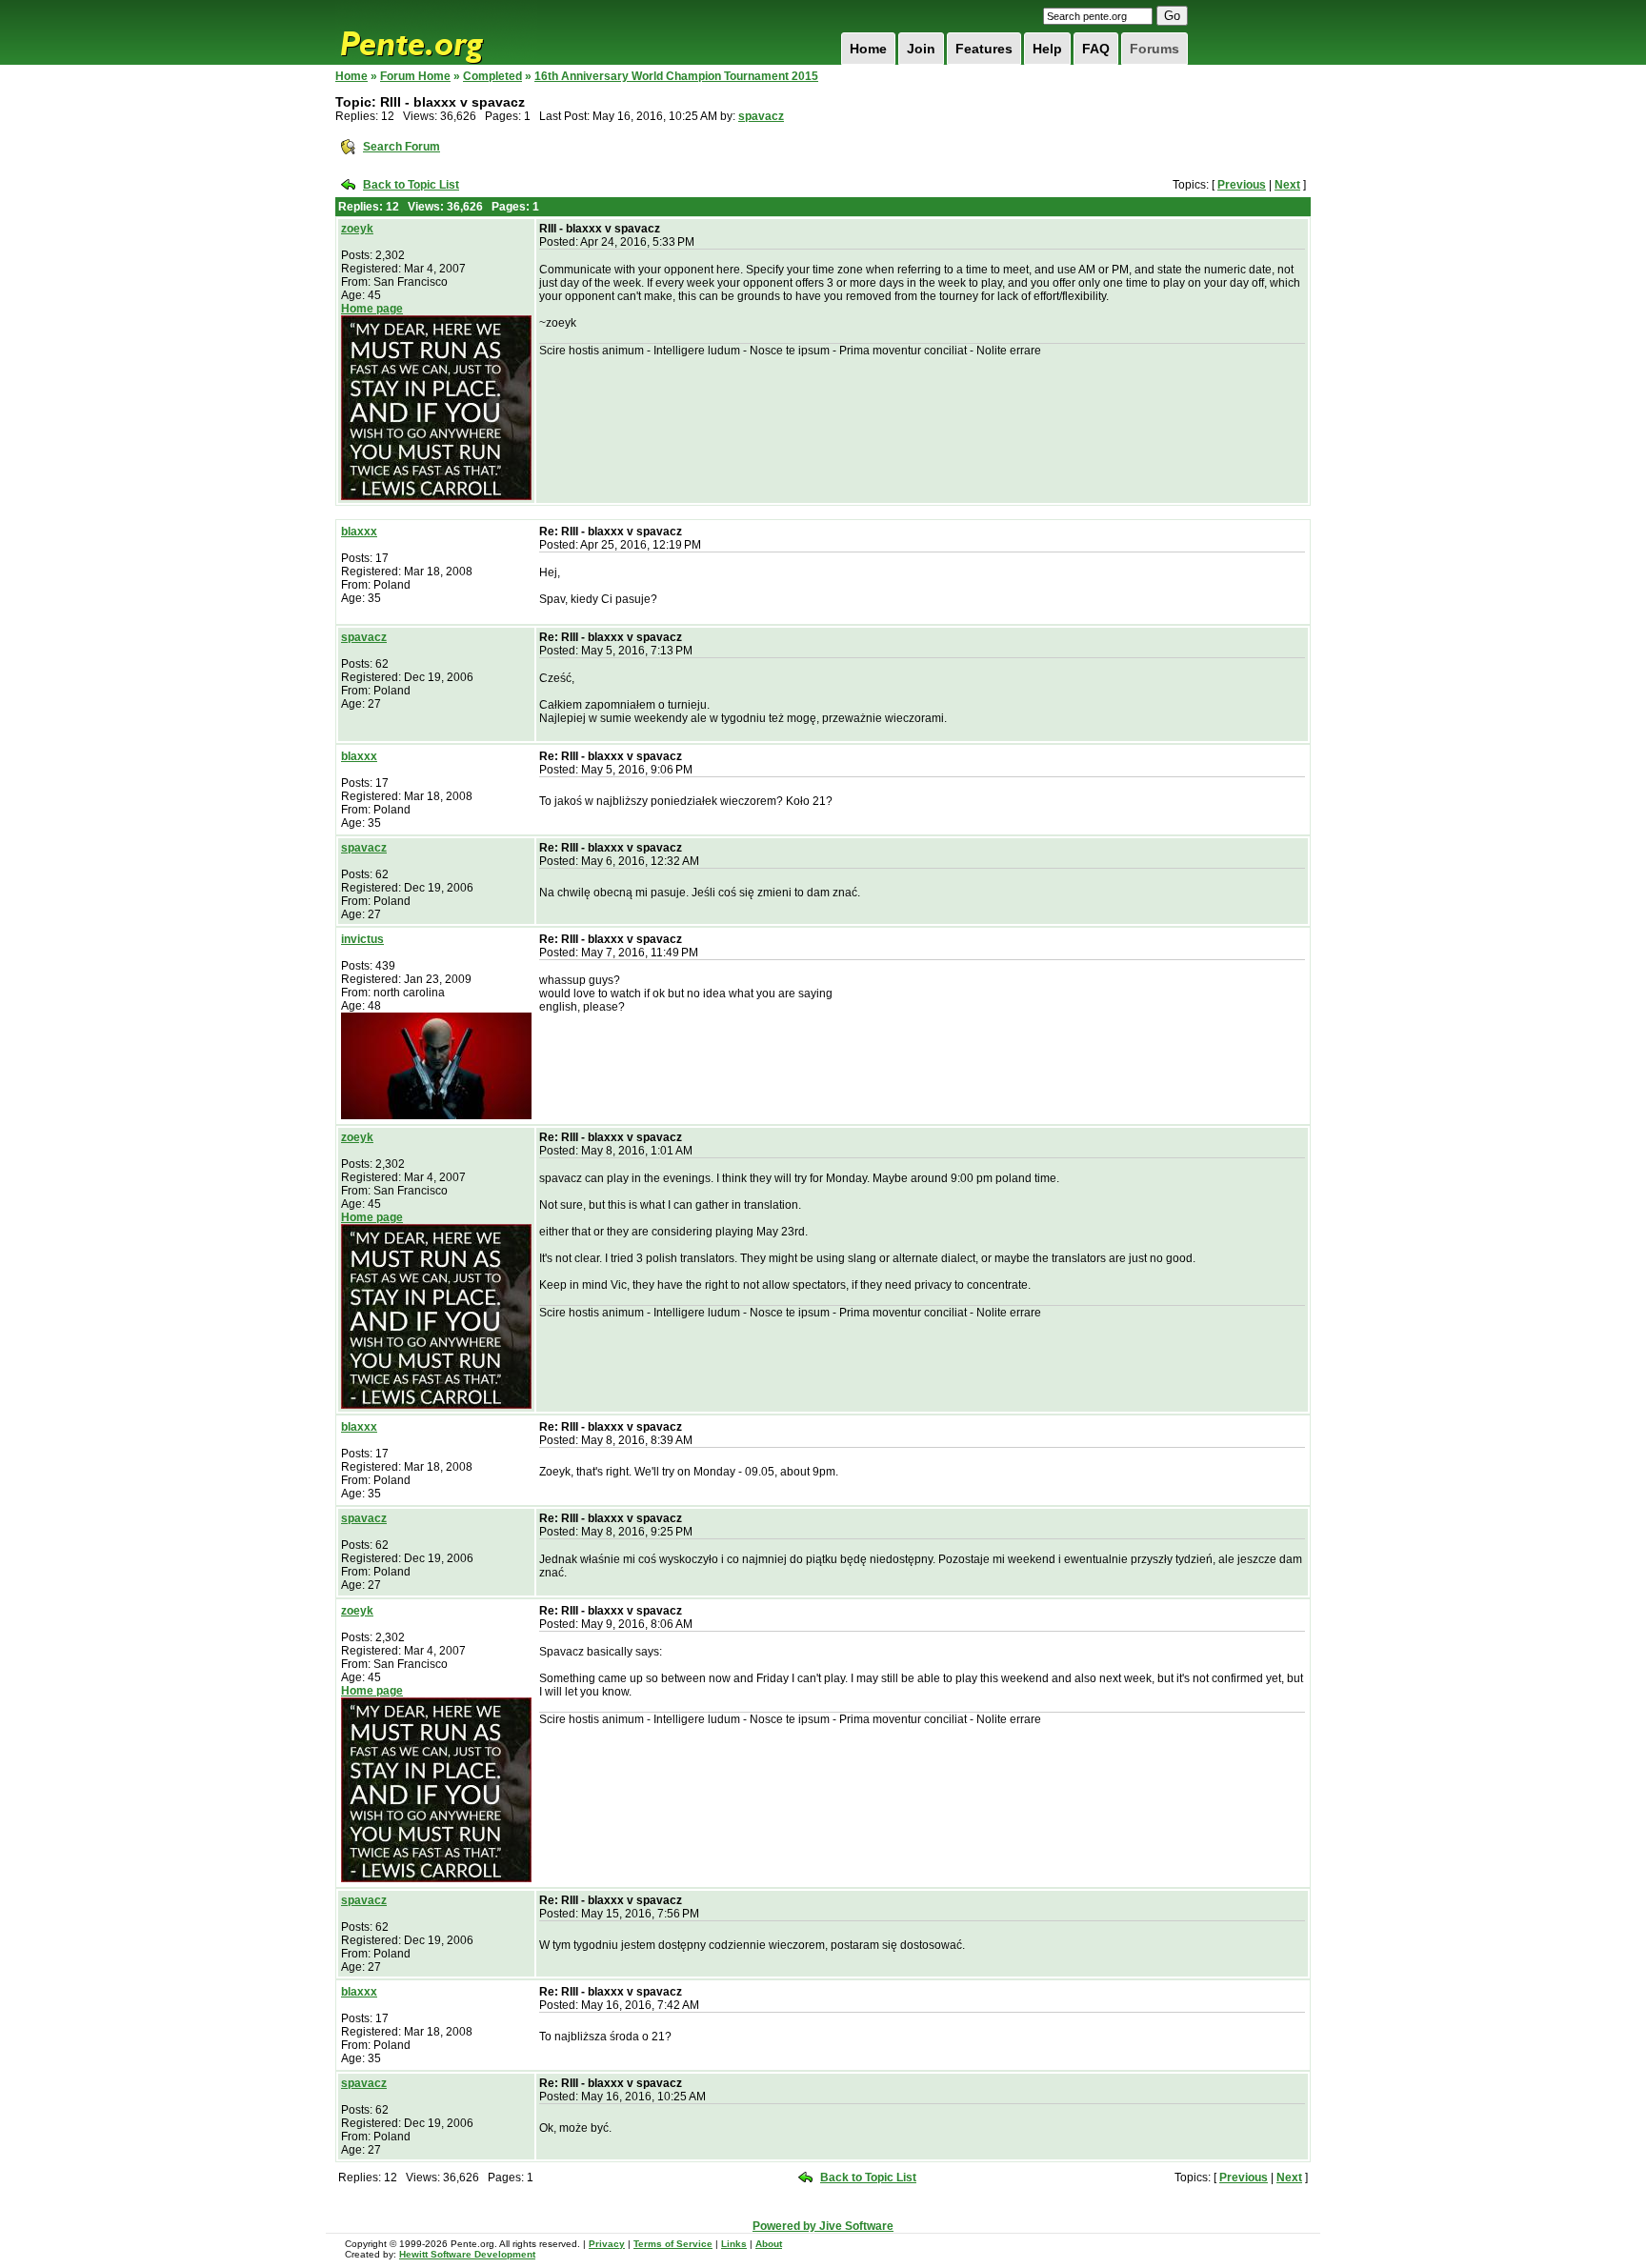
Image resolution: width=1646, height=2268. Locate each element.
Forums (1154, 49)
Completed (492, 76)
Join (921, 49)
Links (734, 2244)
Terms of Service (673, 2244)
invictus (362, 939)
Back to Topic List (411, 185)
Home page (372, 309)
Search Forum (401, 147)
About (769, 2244)
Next (1287, 185)
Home (868, 49)
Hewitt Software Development (467, 2254)
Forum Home (415, 76)
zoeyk (357, 229)
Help (1047, 49)
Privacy (607, 2244)
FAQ (1096, 49)
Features (984, 49)
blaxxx (359, 532)
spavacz (761, 116)
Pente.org (436, 32)
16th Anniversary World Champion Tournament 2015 (676, 76)
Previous (1242, 185)
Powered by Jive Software (823, 2226)
